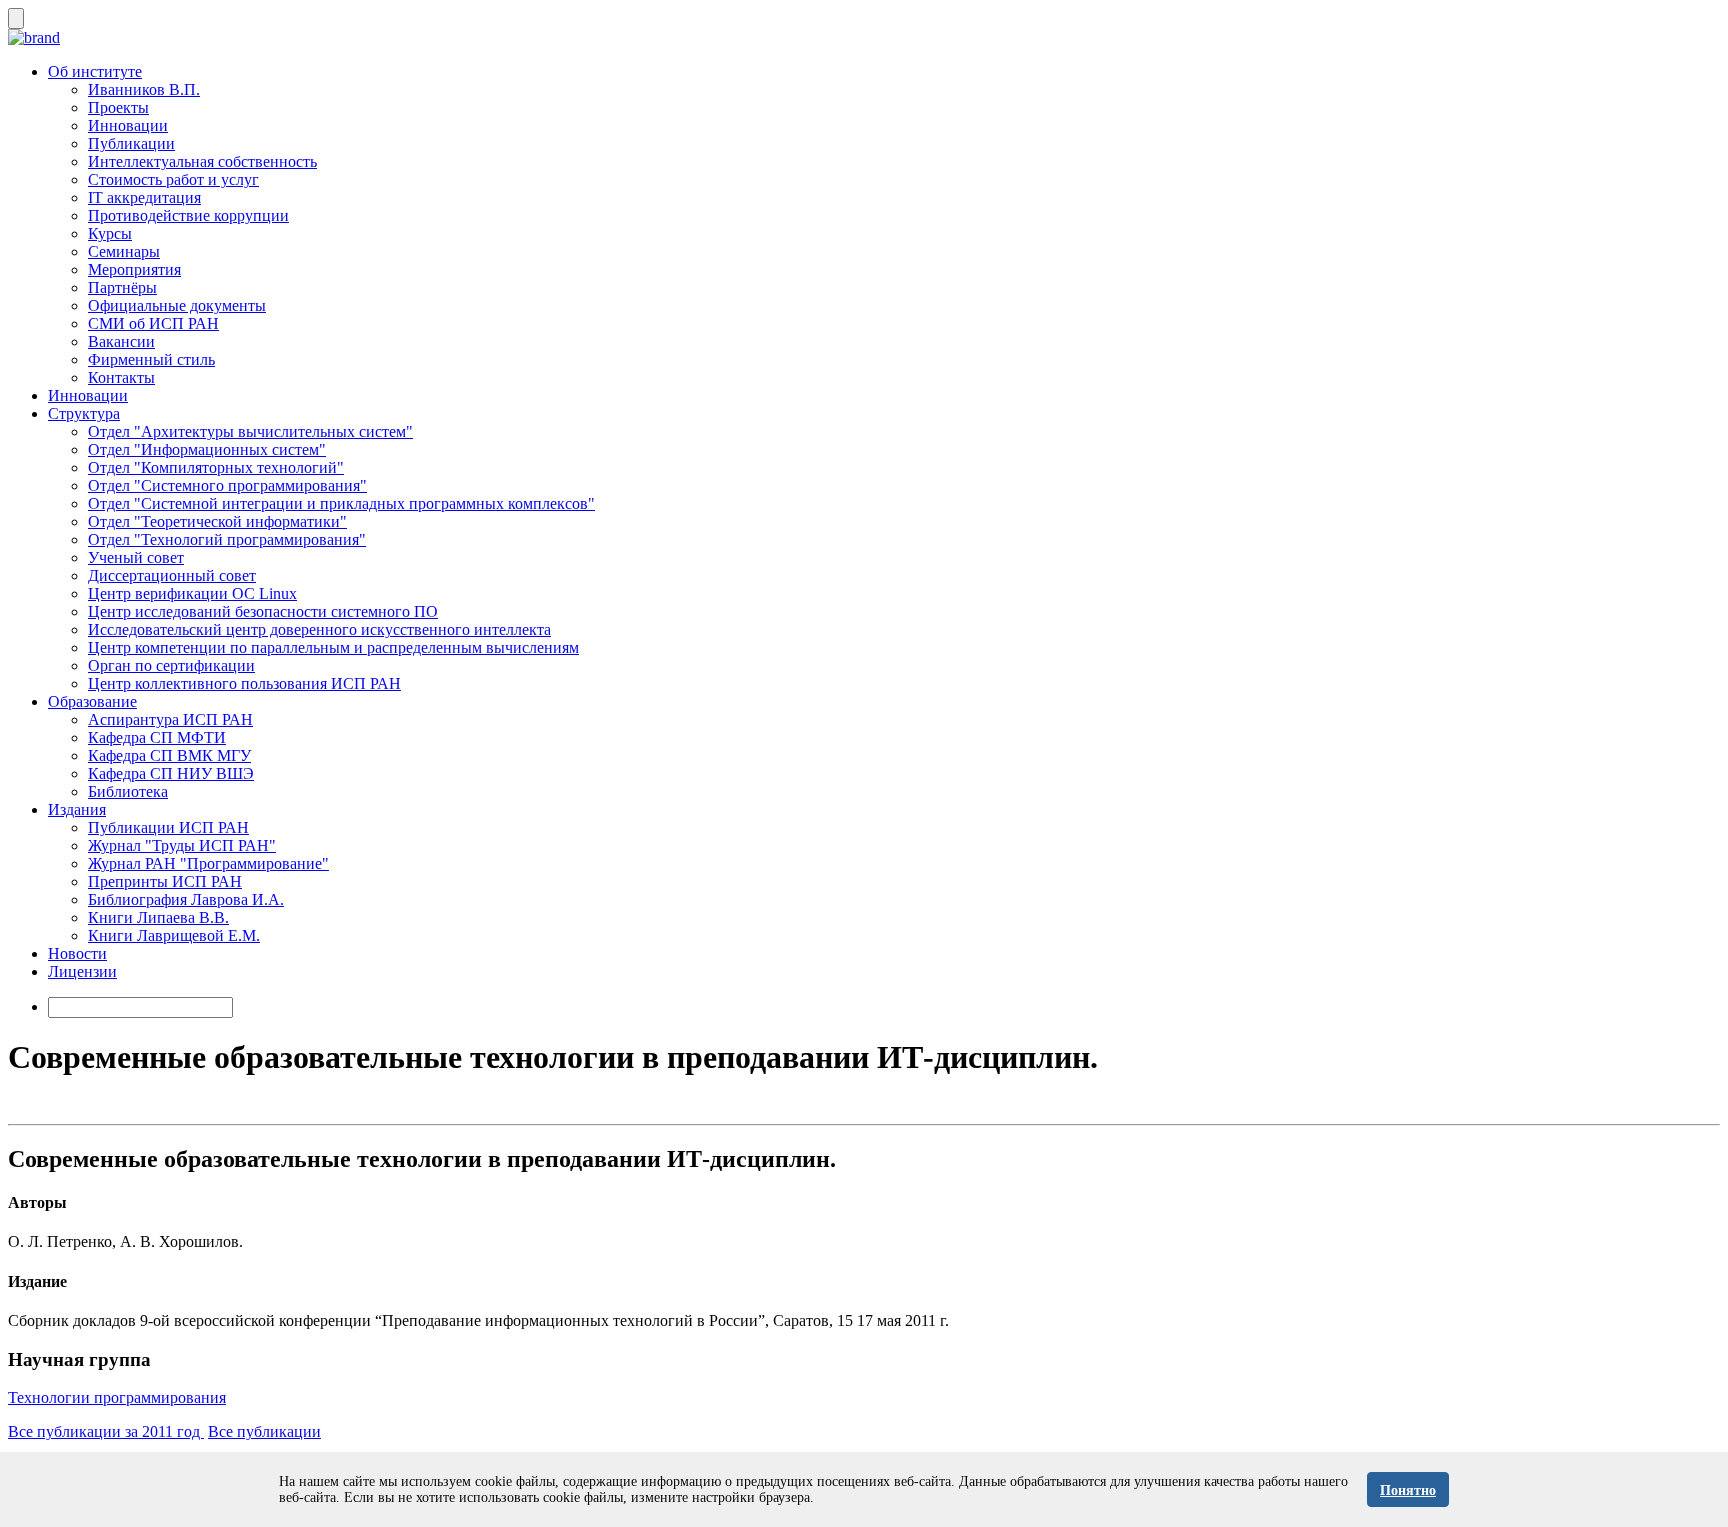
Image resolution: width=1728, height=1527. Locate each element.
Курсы (110, 233)
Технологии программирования (117, 1397)
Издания (77, 809)
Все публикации (264, 1431)
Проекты (118, 107)
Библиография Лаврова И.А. (186, 899)
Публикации (131, 143)
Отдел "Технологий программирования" (227, 539)
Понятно (1408, 1490)
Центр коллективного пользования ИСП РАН (244, 683)
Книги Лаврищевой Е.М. (174, 935)
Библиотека (128, 791)
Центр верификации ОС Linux (192, 593)
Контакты (121, 377)
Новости (77, 953)
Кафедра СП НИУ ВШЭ (171, 773)
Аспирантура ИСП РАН (170, 719)
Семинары (124, 251)
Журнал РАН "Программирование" (208, 863)
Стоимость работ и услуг (173, 179)
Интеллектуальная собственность (202, 161)
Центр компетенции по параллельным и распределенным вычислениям (333, 647)
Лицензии (82, 971)
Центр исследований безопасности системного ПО (263, 611)
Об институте (95, 71)
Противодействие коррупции (188, 215)
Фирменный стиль (151, 359)
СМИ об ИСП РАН (153, 323)
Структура (84, 413)
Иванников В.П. (144, 89)
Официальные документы (177, 305)
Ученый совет (136, 557)
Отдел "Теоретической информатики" (217, 521)
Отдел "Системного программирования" (227, 485)
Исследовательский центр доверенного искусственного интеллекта (319, 629)
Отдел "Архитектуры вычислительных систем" (250, 431)
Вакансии (121, 341)
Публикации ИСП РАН (168, 827)
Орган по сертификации (171, 665)
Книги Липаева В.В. (158, 917)
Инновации (128, 125)
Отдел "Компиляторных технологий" (216, 467)
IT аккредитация (144, 197)
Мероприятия (134, 269)
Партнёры (122, 287)
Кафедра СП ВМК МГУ (169, 755)
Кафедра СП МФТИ (157, 737)
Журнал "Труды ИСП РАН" (182, 845)
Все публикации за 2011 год (106, 1431)
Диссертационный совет (172, 575)
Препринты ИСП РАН (165, 881)
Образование (92, 701)
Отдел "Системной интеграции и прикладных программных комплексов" (341, 503)
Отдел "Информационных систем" (207, 449)
